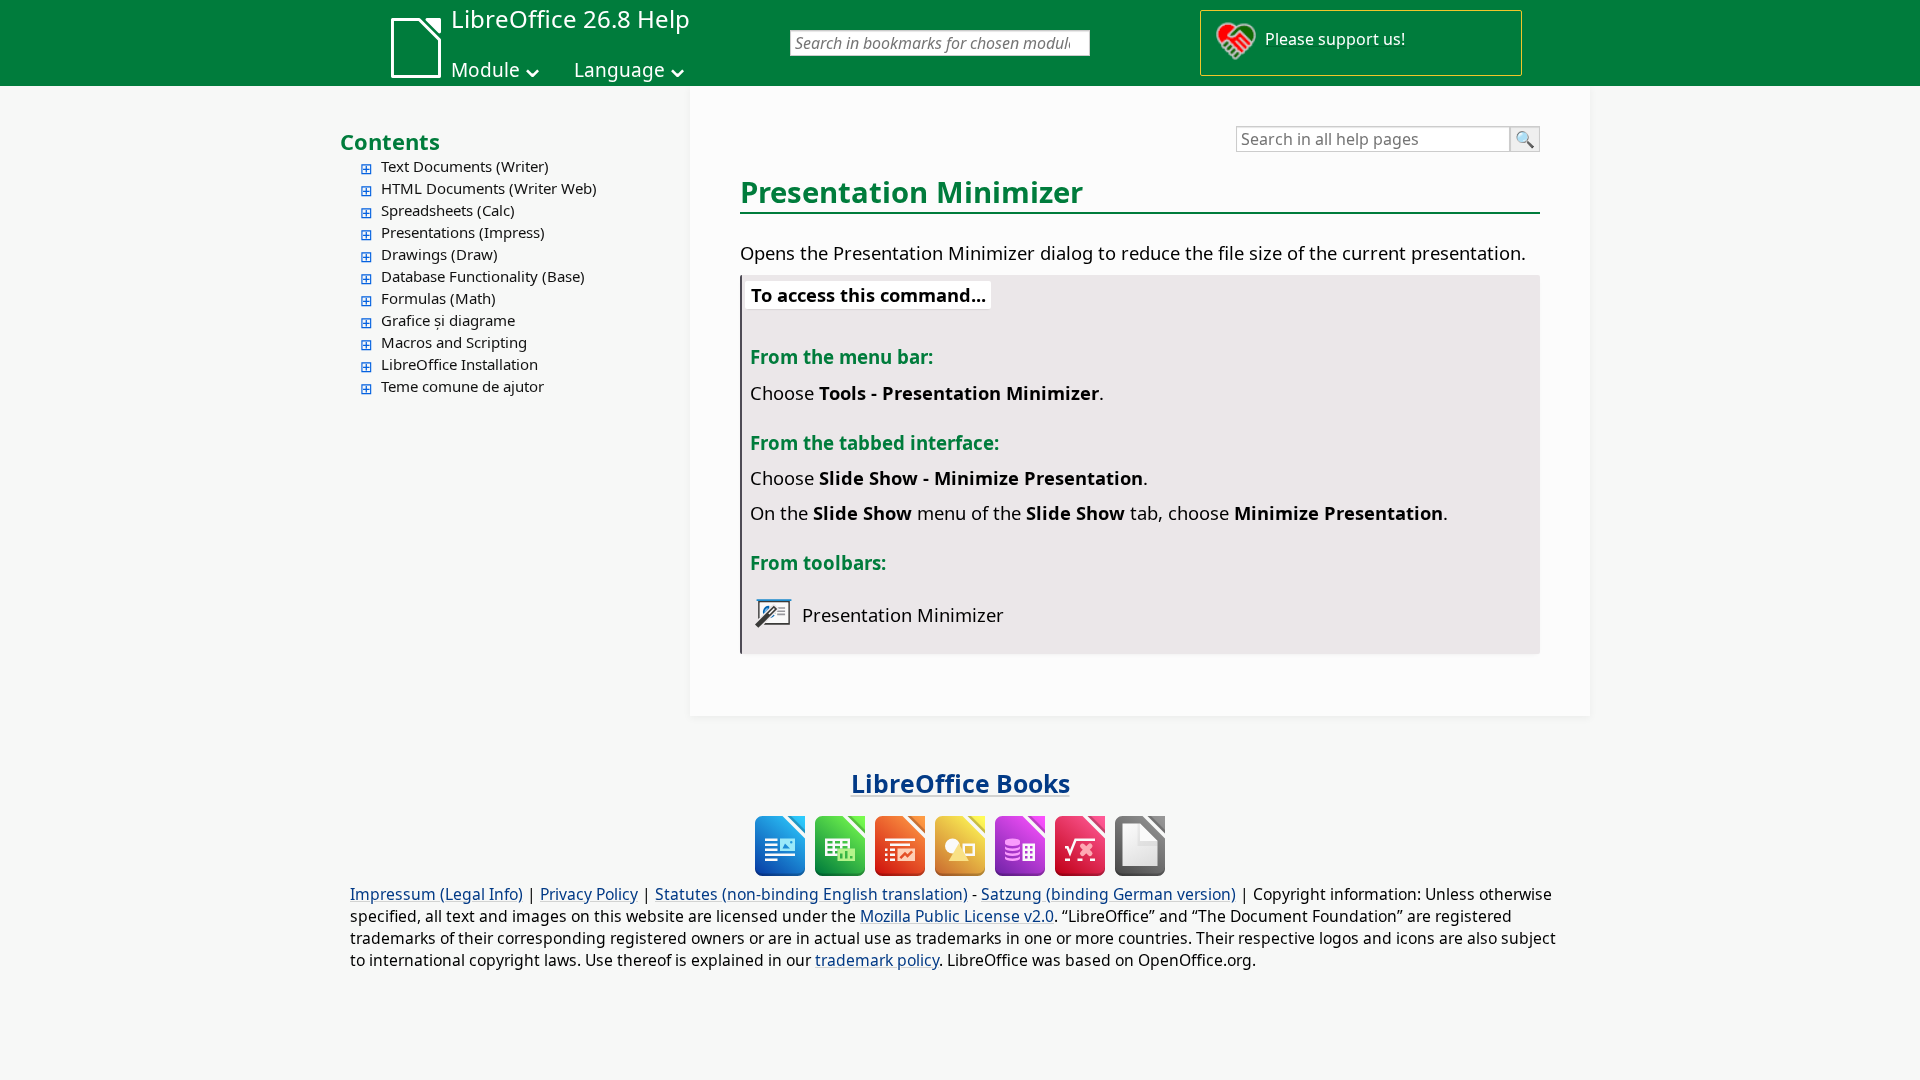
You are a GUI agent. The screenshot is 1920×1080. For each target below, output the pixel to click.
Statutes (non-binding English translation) (811, 894)
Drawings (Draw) (439, 254)
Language (619, 70)
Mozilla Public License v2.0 (957, 916)
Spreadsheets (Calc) (448, 210)
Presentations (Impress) (463, 232)
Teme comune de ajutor (462, 386)
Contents (390, 141)
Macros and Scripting (454, 342)
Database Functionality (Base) (483, 276)
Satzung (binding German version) (1108, 894)
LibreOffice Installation (459, 364)
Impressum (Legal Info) (436, 894)
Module (485, 70)
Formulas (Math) (438, 298)
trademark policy (877, 960)
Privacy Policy (589, 894)
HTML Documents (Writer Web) (489, 188)
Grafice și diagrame (448, 320)
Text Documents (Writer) (465, 166)
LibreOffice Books (960, 783)
